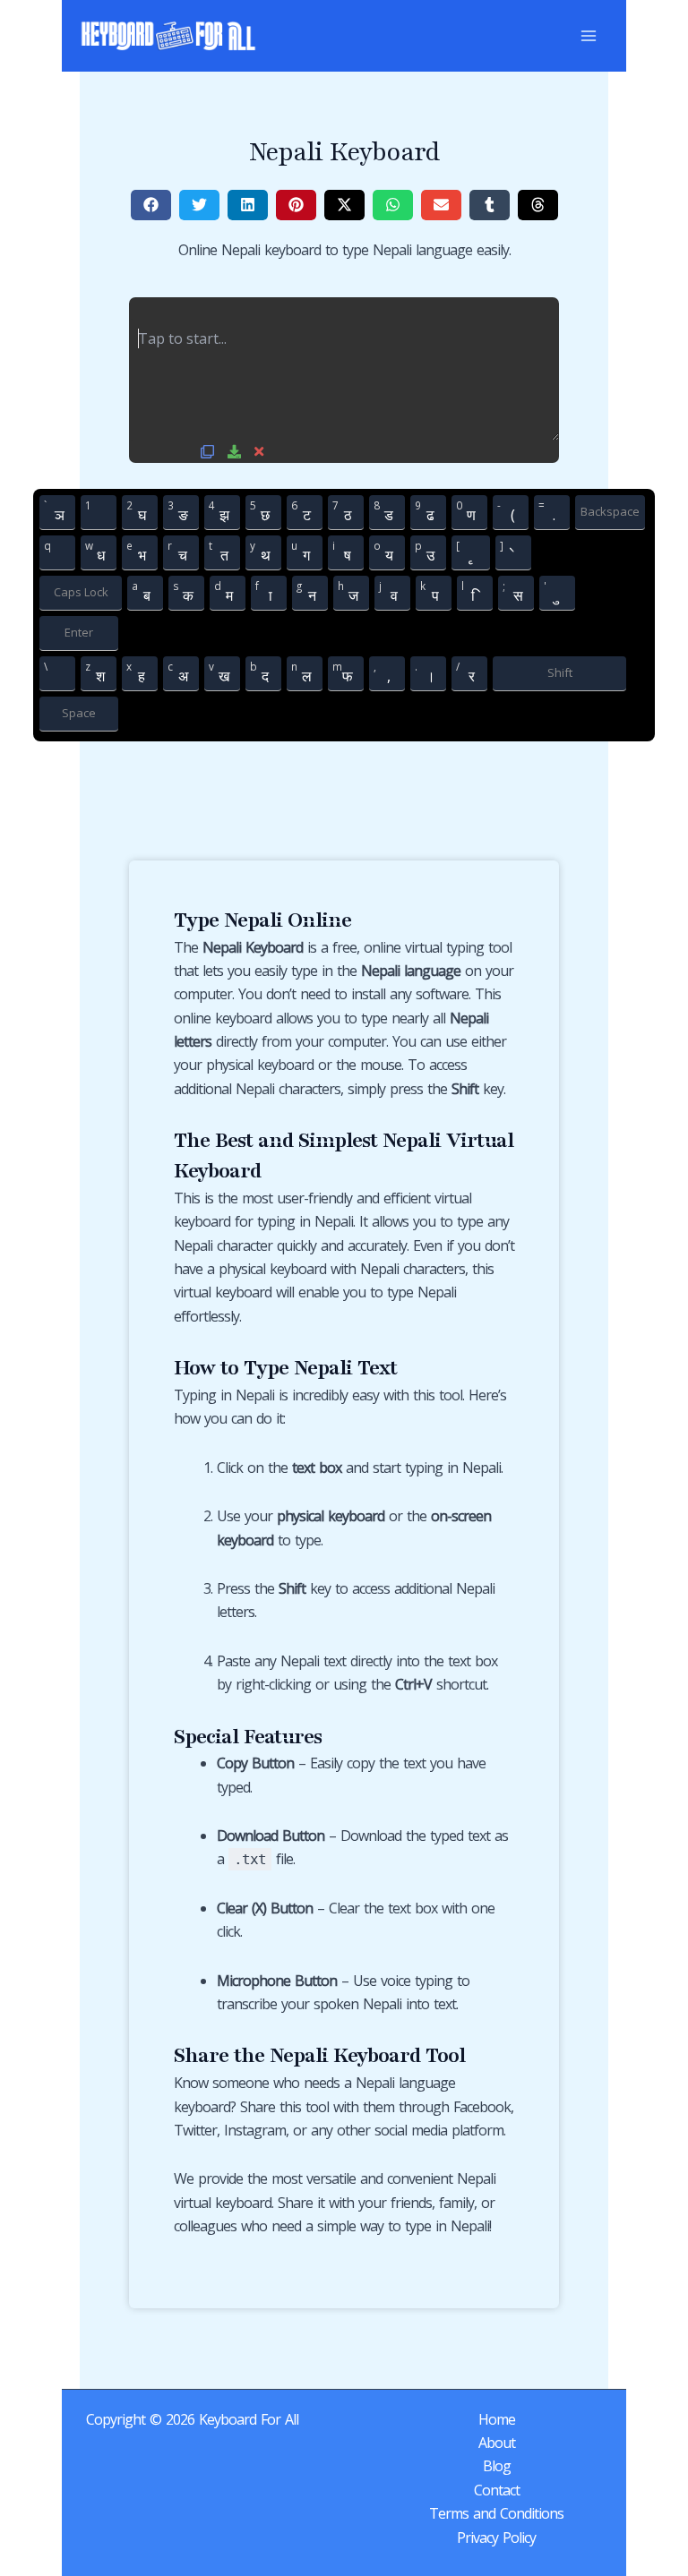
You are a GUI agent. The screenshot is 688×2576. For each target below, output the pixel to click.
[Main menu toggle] (589, 36)
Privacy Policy (496, 2537)
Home (497, 2419)
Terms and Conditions (496, 2513)
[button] (151, 205)
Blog (497, 2466)
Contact (497, 2490)
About (497, 2443)
